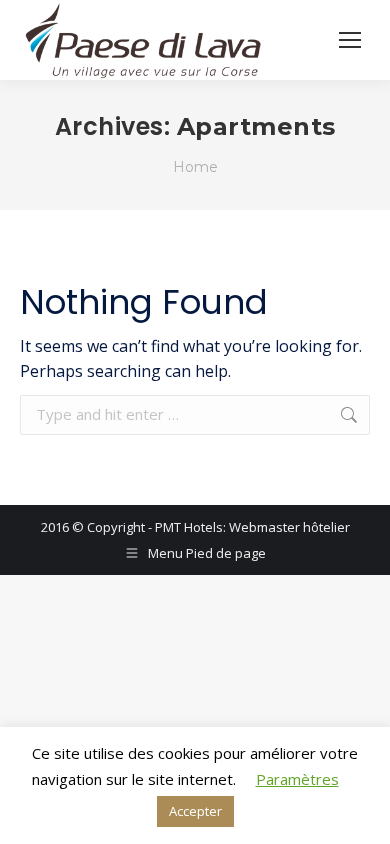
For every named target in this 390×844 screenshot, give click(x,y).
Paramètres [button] (297, 779)
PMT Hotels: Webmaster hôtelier (252, 527)
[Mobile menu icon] (350, 40)
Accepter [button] (195, 811)
